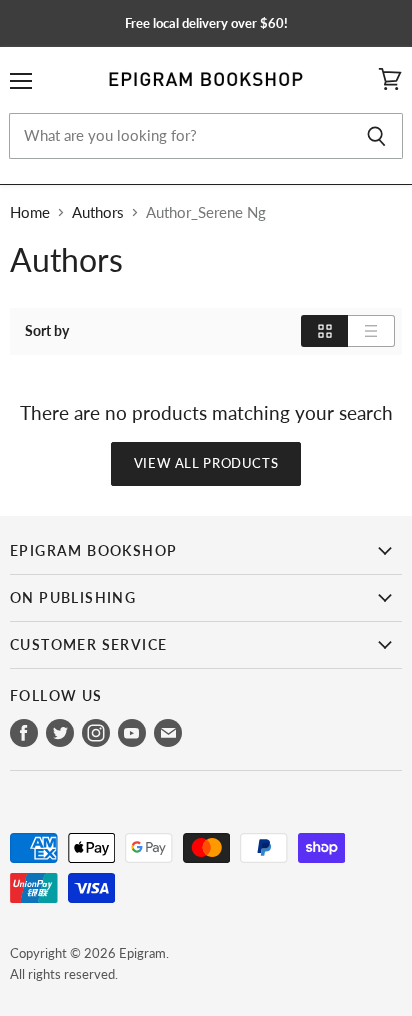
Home (30, 212)
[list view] (371, 331)
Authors (98, 212)
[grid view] (324, 331)
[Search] (376, 136)
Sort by (47, 331)
